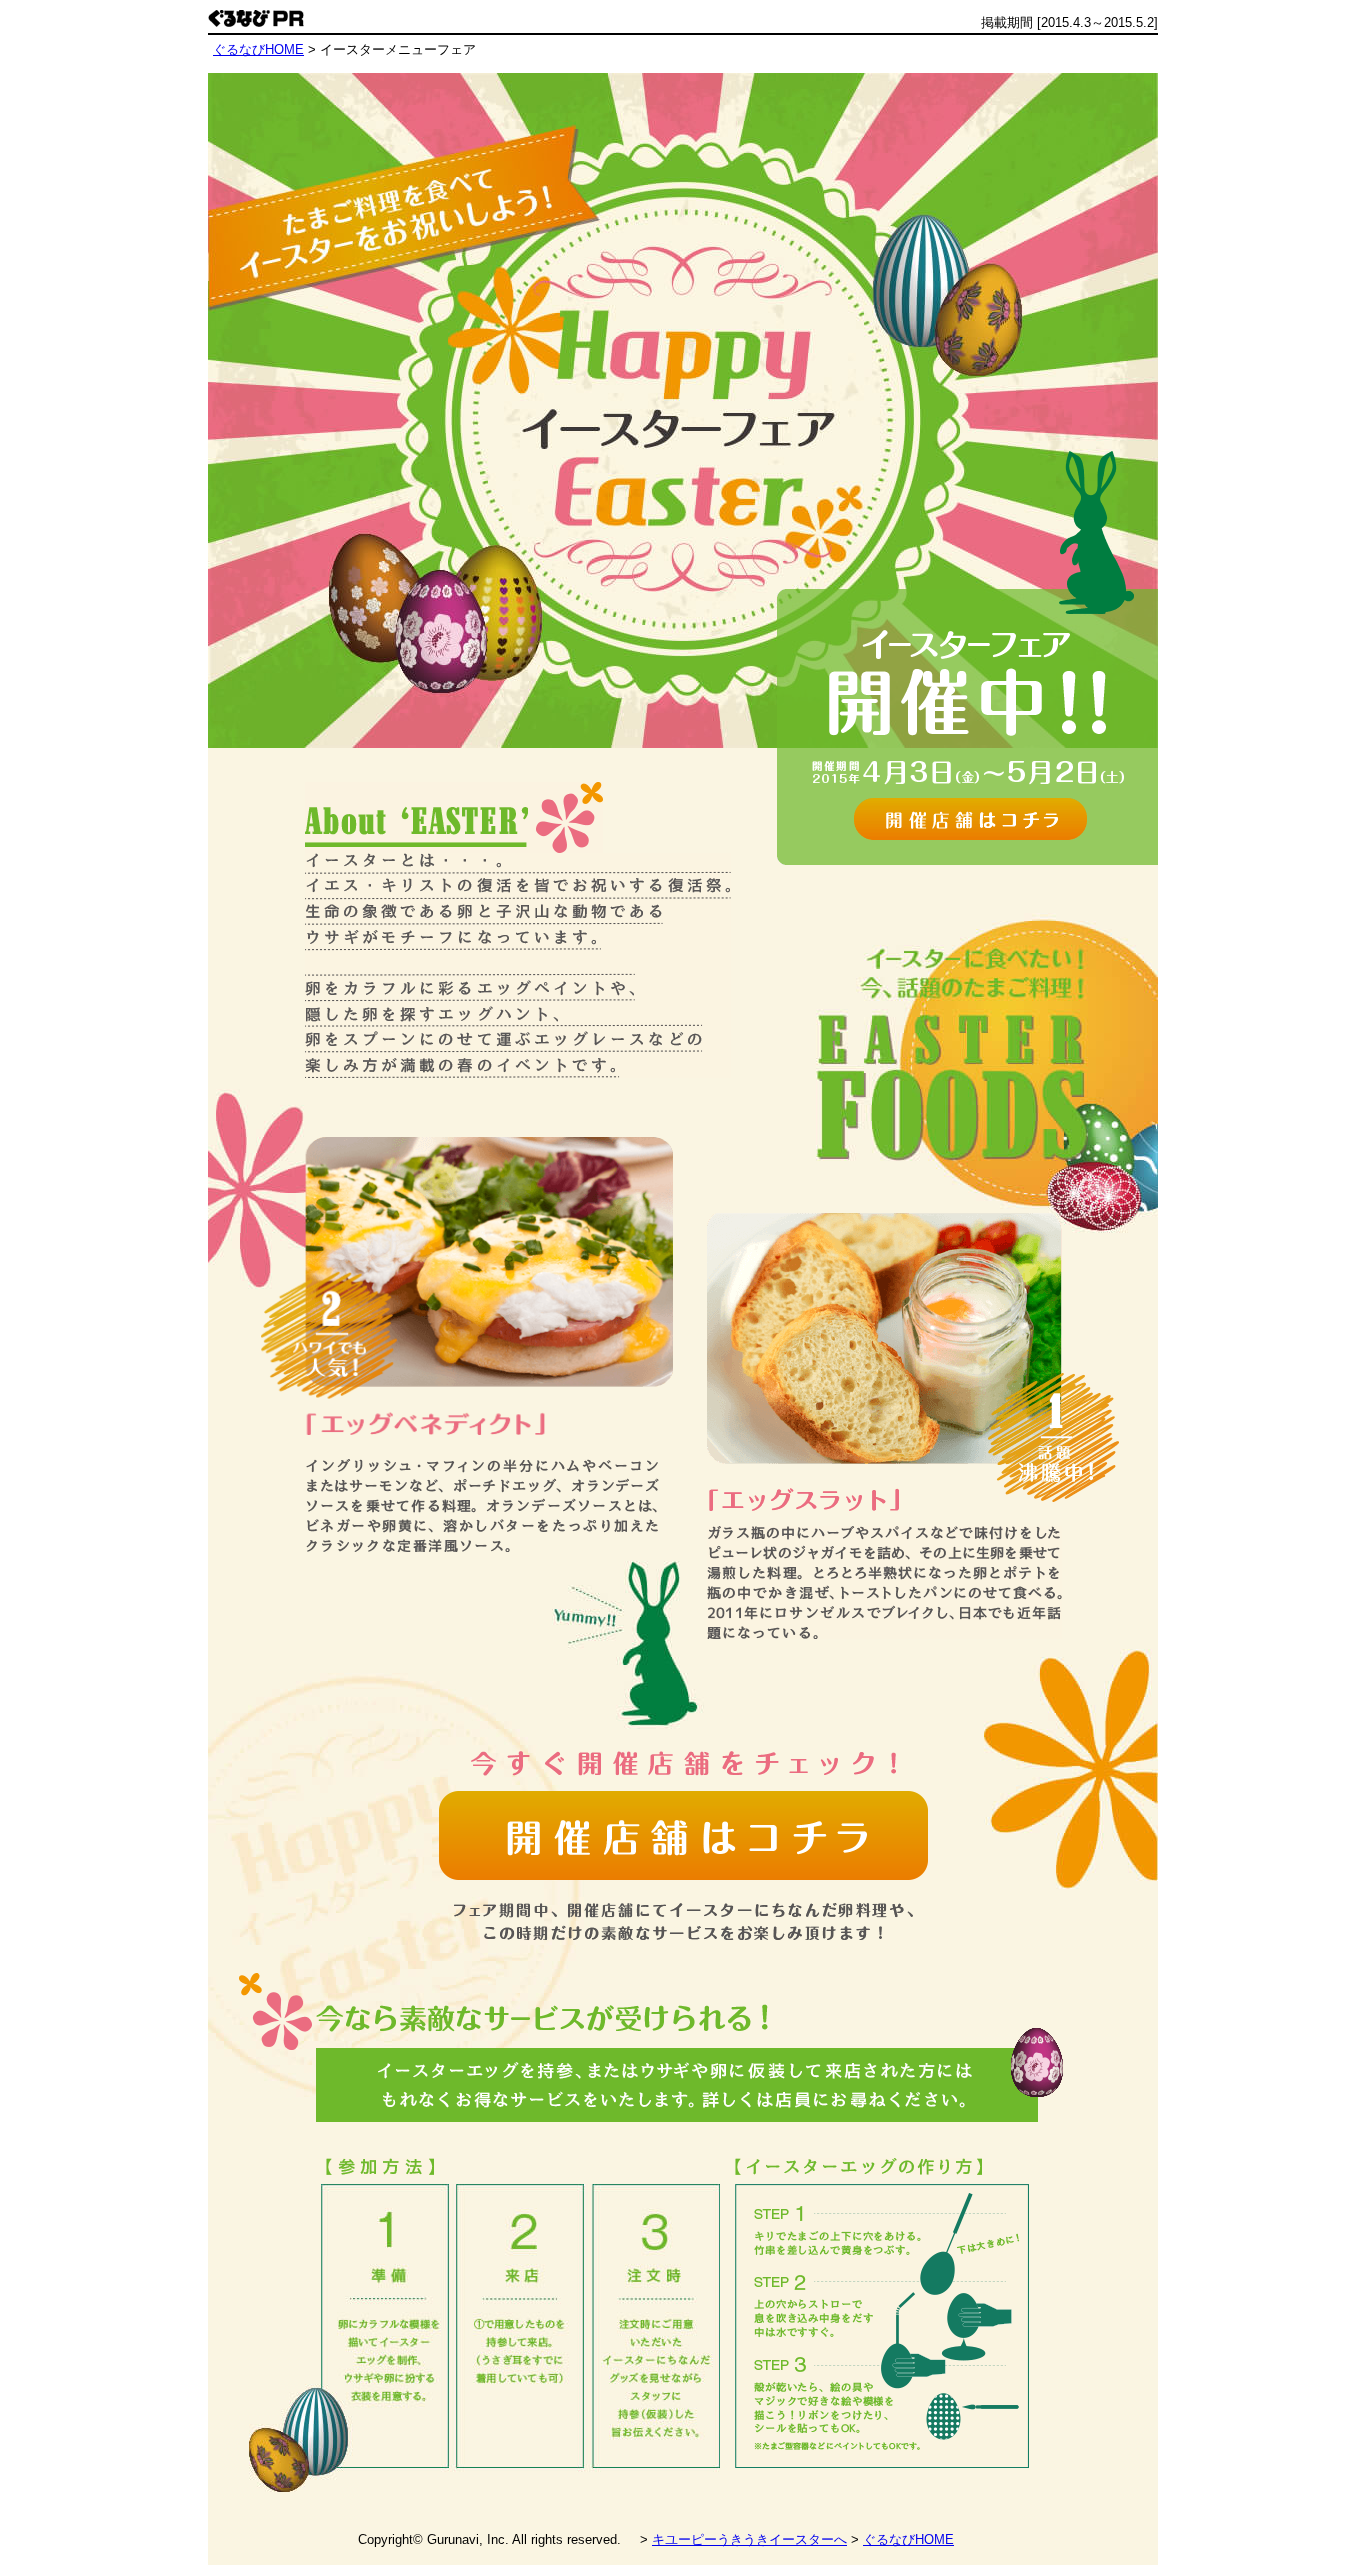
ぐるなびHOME (908, 2539)
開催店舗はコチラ (970, 819)
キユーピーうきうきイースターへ (749, 2539)
